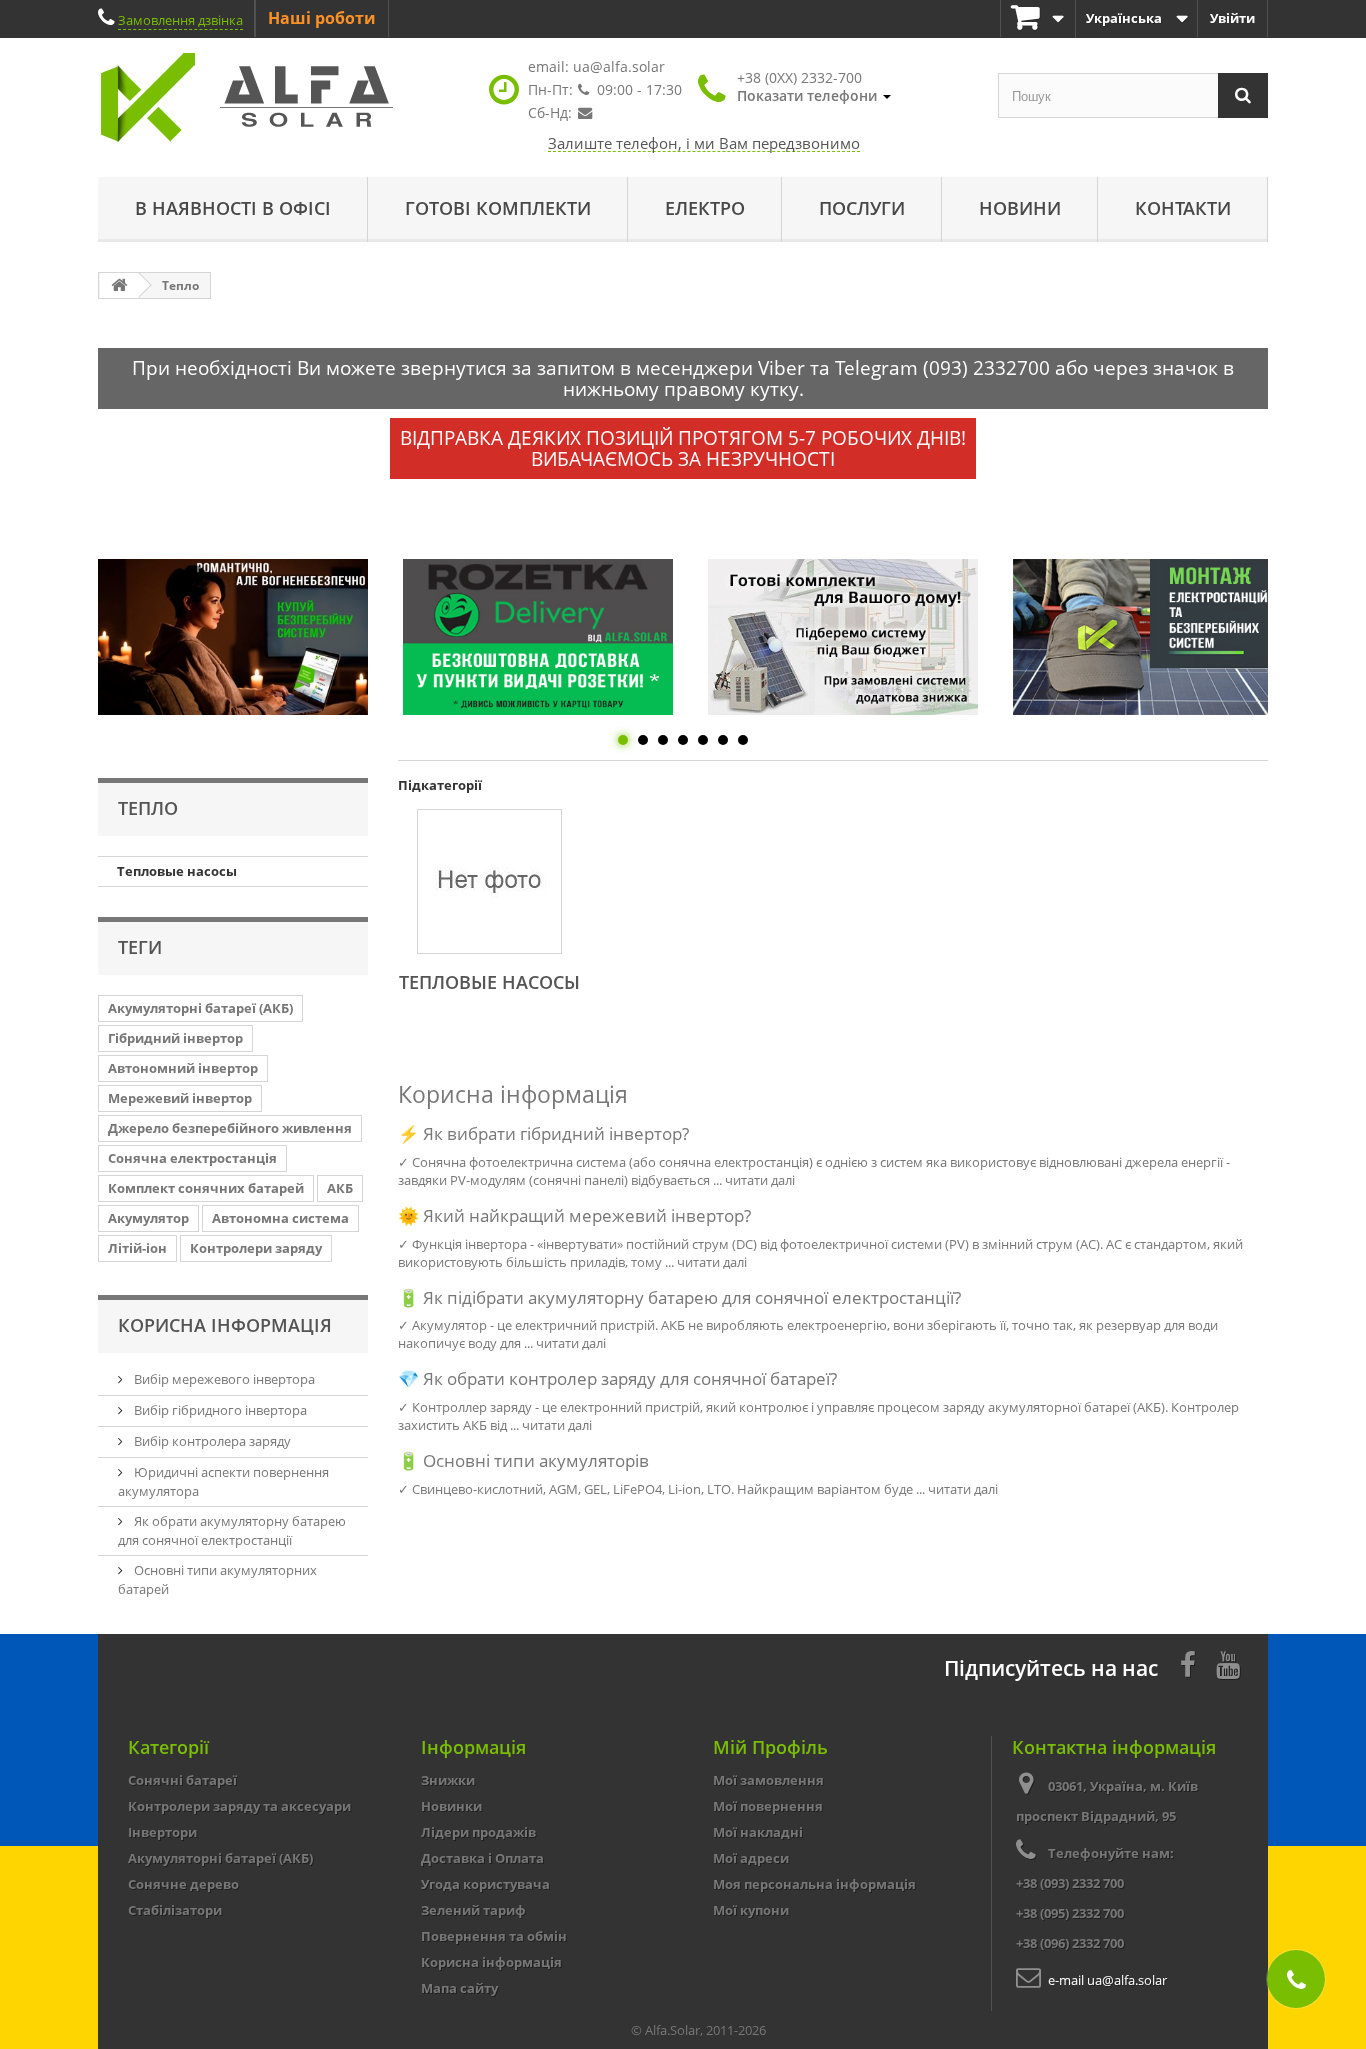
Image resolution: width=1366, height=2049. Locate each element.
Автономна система (280, 1218)
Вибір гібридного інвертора (219, 1410)
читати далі (760, 1180)
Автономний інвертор (183, 1068)
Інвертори (162, 1832)
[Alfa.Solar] (283, 97)
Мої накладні (758, 1832)
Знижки (448, 1780)
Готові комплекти (498, 208)
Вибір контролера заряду (211, 1441)
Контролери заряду (256, 1248)
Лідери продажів (478, 1832)
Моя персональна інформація (814, 1884)
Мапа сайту (459, 1988)
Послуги (862, 208)
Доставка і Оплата (482, 1858)
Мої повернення (768, 1806)
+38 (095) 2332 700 (1070, 1913)
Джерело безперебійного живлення (230, 1128)
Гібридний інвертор (175, 1038)
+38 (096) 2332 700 (1070, 1943)
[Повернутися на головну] (119, 285)
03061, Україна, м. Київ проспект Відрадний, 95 (1107, 1801)
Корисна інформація (225, 1325)
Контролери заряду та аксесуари (239, 1806)
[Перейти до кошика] (1038, 18)
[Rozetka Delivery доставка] (538, 637)
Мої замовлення (768, 1780)
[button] (814, 87)
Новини (1020, 208)
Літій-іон (137, 1248)
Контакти (1183, 208)
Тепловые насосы (177, 871)
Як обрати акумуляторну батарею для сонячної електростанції (232, 1530)
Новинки (451, 1806)
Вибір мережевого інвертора (223, 1379)
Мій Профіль (770, 1747)
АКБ (340, 1188)
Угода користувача (485, 1884)
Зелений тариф (473, 1910)
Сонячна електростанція (192, 1158)
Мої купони (751, 1910)
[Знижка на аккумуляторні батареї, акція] (233, 637)
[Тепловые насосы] (489, 881)
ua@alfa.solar (619, 66)
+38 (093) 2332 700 (1070, 1883)
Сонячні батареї (182, 1780)
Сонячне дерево (183, 1884)
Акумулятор (148, 1218)
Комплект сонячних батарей (206, 1188)
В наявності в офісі (233, 208)
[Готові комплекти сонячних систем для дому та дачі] (843, 637)
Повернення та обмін (494, 1936)
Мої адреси (751, 1858)
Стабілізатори (175, 1910)
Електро (705, 208)
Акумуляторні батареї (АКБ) (200, 1008)
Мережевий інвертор (180, 1098)
